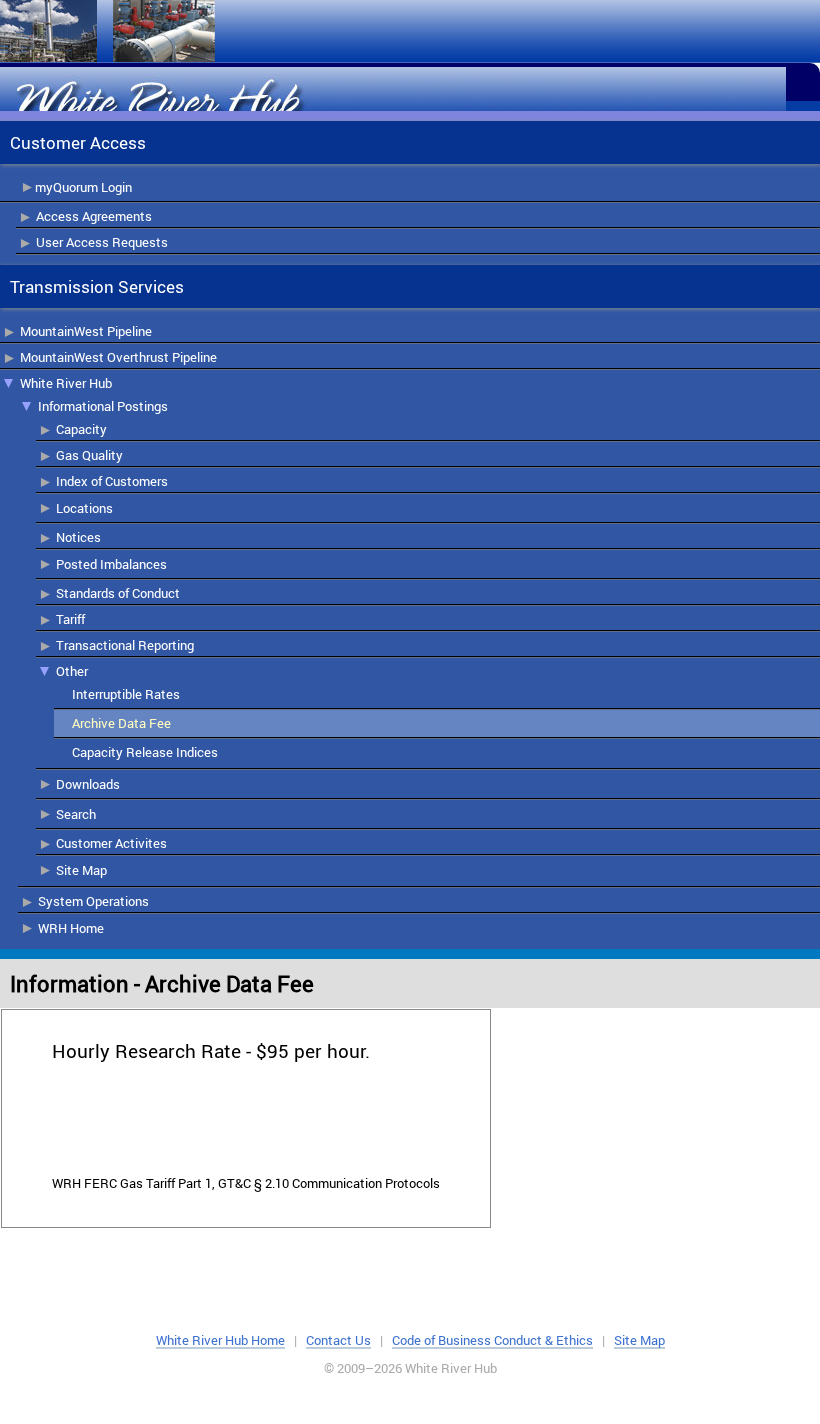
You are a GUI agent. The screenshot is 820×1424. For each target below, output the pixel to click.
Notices (78, 537)
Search (76, 814)
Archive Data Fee (121, 723)
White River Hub (66, 383)
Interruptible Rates (126, 694)
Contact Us (338, 1340)
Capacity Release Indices (145, 752)
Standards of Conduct (118, 593)
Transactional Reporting (125, 645)
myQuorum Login (83, 187)
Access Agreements (94, 216)
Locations (84, 508)
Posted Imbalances (111, 564)
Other (72, 671)
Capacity (81, 429)
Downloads (88, 784)
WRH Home (71, 928)
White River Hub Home (220, 1340)
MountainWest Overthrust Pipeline (118, 357)
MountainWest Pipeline (86, 331)
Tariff (70, 619)
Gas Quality (89, 455)
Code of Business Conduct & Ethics (492, 1340)
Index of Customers (112, 481)
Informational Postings (103, 406)
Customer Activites (111, 843)
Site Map (81, 870)
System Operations (93, 901)
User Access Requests (102, 242)
